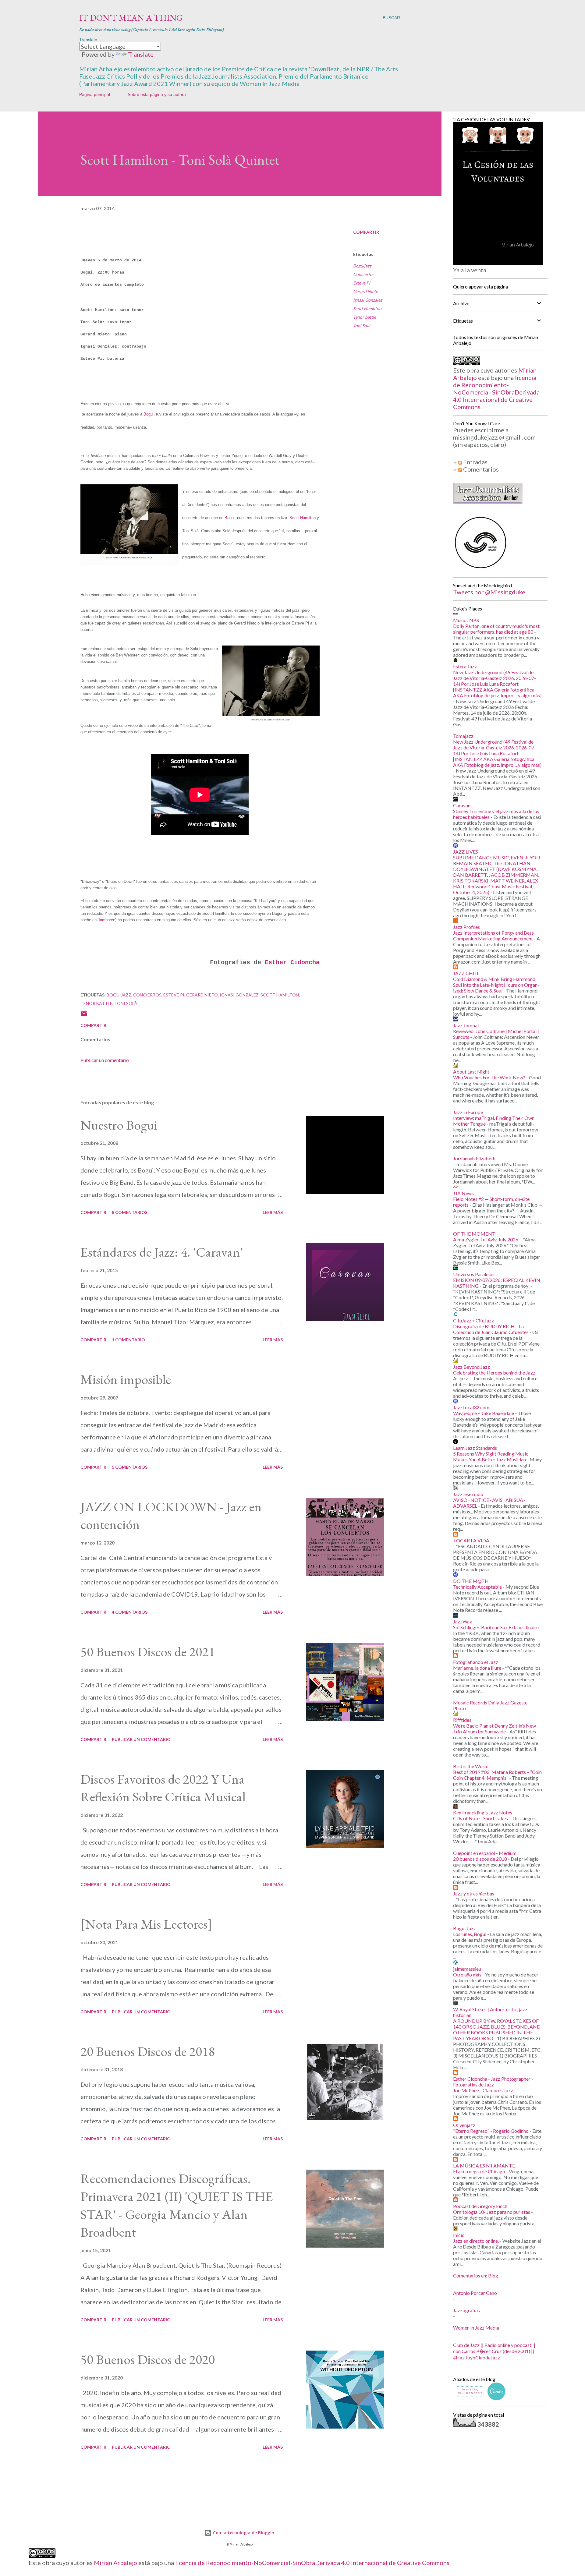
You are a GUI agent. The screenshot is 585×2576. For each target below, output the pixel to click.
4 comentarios (130, 1612)
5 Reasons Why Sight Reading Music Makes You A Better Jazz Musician (491, 1456)
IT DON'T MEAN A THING (131, 18)
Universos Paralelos (474, 1274)
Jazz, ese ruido (468, 1494)
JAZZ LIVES (466, 852)
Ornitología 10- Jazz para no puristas (492, 2212)
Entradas (475, 462)
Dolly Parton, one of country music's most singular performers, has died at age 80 (496, 629)
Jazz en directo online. (476, 2241)
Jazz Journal (466, 1025)
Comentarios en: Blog (476, 2275)
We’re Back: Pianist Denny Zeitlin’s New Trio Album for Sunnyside (495, 1729)
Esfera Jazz (465, 666)
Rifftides (462, 1720)
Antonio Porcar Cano (475, 2293)
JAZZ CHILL (466, 973)
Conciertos (364, 274)
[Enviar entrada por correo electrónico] (84, 1016)
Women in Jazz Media (476, 2328)
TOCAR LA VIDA (471, 1540)
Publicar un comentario (105, 1060)
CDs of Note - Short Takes (480, 1818)
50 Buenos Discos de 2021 (148, 1652)
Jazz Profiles (466, 927)
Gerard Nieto (366, 291)
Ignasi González (368, 300)
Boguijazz (362, 266)
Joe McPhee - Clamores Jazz (483, 2090)
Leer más (273, 1212)
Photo (459, 1708)
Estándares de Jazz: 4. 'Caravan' (162, 1252)
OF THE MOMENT (474, 1234)
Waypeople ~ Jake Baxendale (484, 1413)
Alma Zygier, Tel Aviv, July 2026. (486, 1239)
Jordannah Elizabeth (474, 1158)
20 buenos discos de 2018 (480, 1859)
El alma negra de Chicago (479, 2171)
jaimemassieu (467, 1969)
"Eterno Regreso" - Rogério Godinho (491, 2131)
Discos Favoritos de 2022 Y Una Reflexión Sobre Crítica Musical (163, 1788)
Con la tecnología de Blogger (243, 2533)
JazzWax (463, 1621)
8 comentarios (130, 1212)
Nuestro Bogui (119, 1125)
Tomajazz (463, 736)
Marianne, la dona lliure (477, 1668)
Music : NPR (466, 620)
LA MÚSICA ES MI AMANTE (484, 2166)
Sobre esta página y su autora (157, 94)
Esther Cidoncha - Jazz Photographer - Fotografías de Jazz (493, 2082)
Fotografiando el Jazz (476, 1662)
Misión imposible (126, 1379)
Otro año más (467, 1974)
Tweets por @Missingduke (489, 592)
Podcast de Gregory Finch (480, 2206)
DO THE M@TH (471, 1581)
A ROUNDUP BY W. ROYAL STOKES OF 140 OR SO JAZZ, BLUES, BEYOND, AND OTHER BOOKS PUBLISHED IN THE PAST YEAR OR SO (497, 2029)
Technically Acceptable (477, 1587)
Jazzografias (466, 2310)
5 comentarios (130, 1467)
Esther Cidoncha (292, 962)
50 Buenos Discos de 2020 (148, 2359)
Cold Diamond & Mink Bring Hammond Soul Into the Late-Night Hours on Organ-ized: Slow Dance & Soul (496, 985)
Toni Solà (362, 326)
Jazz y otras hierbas (474, 1893)
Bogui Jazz (464, 1928)
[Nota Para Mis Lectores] (146, 1924)
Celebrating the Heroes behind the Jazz (494, 1373)
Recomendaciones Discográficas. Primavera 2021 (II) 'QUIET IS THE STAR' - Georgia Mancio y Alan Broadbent (177, 2205)
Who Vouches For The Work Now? (489, 1077)
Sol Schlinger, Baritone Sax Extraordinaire (496, 1627)
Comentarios (480, 469)
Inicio (459, 2235)
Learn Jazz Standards (475, 1448)
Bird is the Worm (471, 1766)
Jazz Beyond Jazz (472, 1367)
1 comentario (128, 1340)
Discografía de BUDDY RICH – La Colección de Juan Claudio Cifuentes (491, 1329)
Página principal (95, 94)
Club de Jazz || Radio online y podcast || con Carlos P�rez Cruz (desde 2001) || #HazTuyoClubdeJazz (494, 2351)
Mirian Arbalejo (115, 2563)
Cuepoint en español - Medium (485, 1853)
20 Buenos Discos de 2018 (148, 2051)
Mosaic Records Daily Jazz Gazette (490, 1702)
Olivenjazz (464, 2125)
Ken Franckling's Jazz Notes (483, 1812)
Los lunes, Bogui (470, 1934)
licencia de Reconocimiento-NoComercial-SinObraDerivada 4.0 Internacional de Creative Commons (496, 392)
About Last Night (471, 1072)
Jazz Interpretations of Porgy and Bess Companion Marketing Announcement (493, 936)
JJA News (463, 1193)
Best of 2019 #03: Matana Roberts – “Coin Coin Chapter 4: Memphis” (497, 1775)
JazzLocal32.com (471, 1407)
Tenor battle (365, 317)
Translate (141, 54)
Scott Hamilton (367, 308)
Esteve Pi (362, 283)
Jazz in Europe (468, 1112)
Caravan (462, 805)
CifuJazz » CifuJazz (473, 1320)
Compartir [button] (366, 232)
